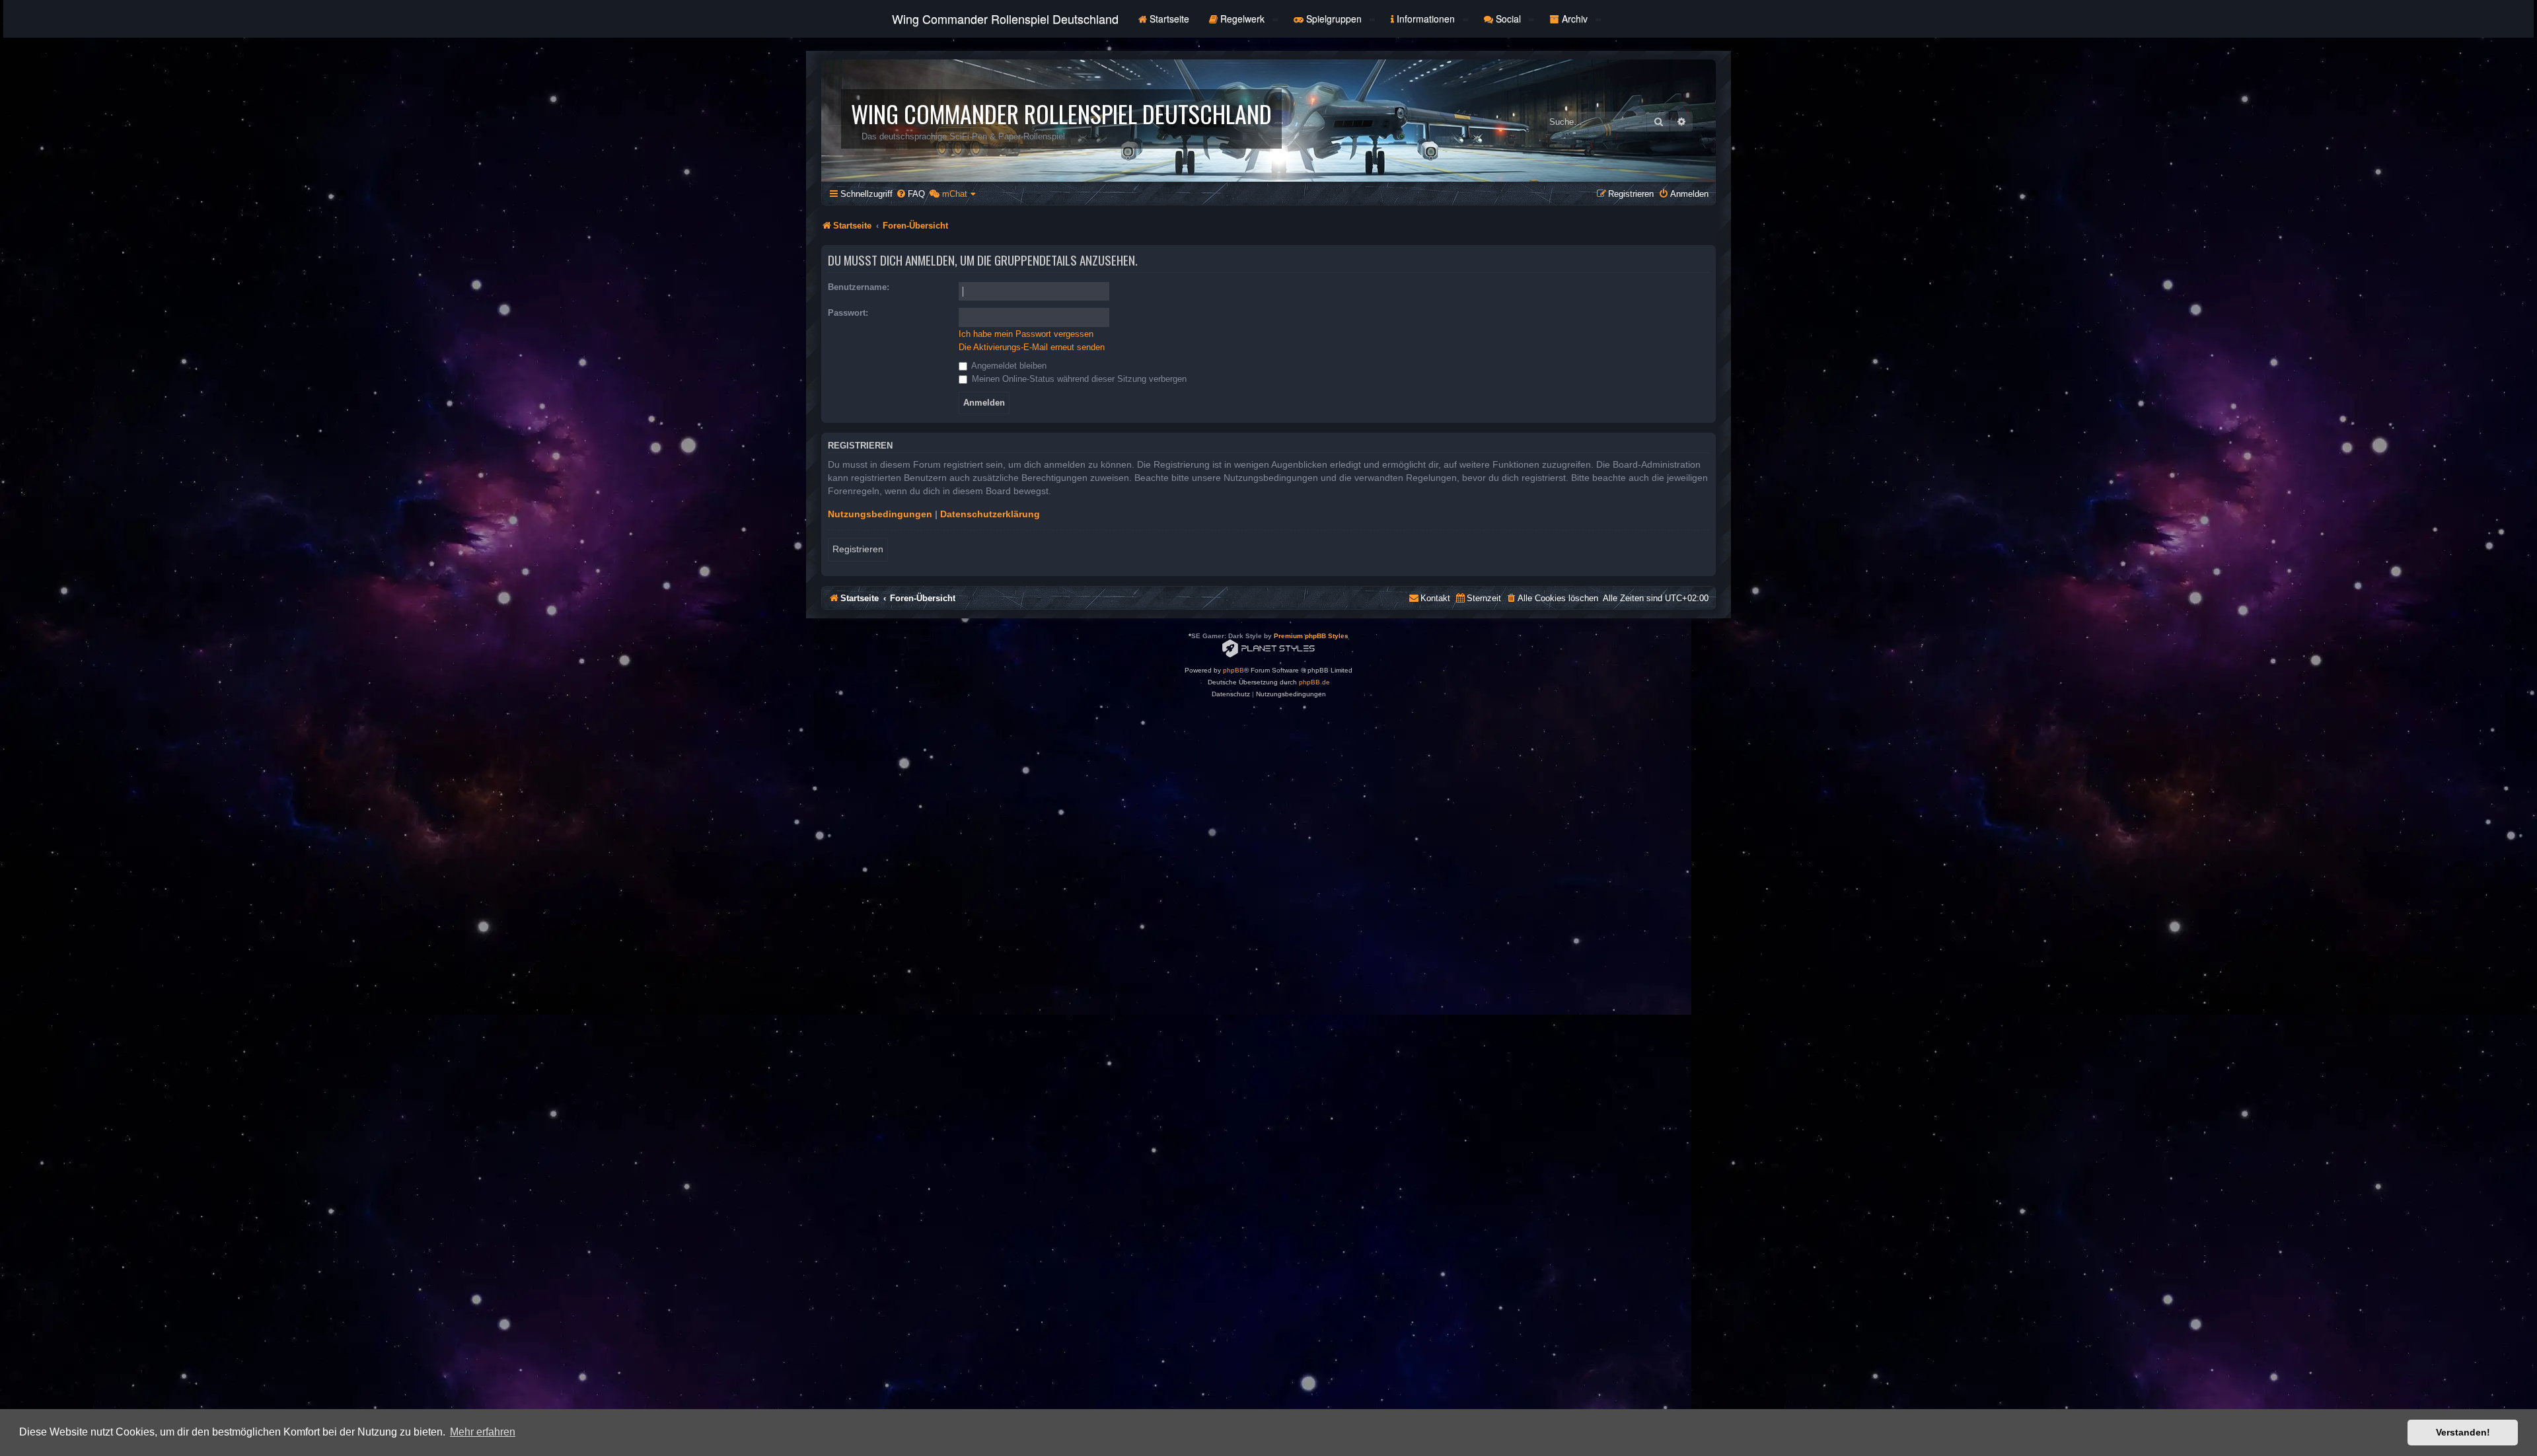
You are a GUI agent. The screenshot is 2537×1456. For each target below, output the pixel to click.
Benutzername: (859, 287)
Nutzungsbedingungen (880, 514)
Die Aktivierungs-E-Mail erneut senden (1032, 347)
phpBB (1233, 670)
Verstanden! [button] (2463, 1432)
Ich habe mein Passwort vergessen (1026, 334)
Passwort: (848, 313)
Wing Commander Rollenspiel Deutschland (1005, 18)
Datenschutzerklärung (990, 514)
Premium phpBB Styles (1311, 636)
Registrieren (858, 549)
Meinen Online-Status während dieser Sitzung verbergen (1078, 379)
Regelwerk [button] (1242, 18)
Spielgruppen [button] (1334, 18)
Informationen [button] (1426, 18)
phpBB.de (1314, 682)
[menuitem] (910, 194)
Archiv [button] (1575, 18)
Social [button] (1508, 18)
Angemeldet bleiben (1008, 366)
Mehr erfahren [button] (483, 1432)
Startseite (1168, 18)
